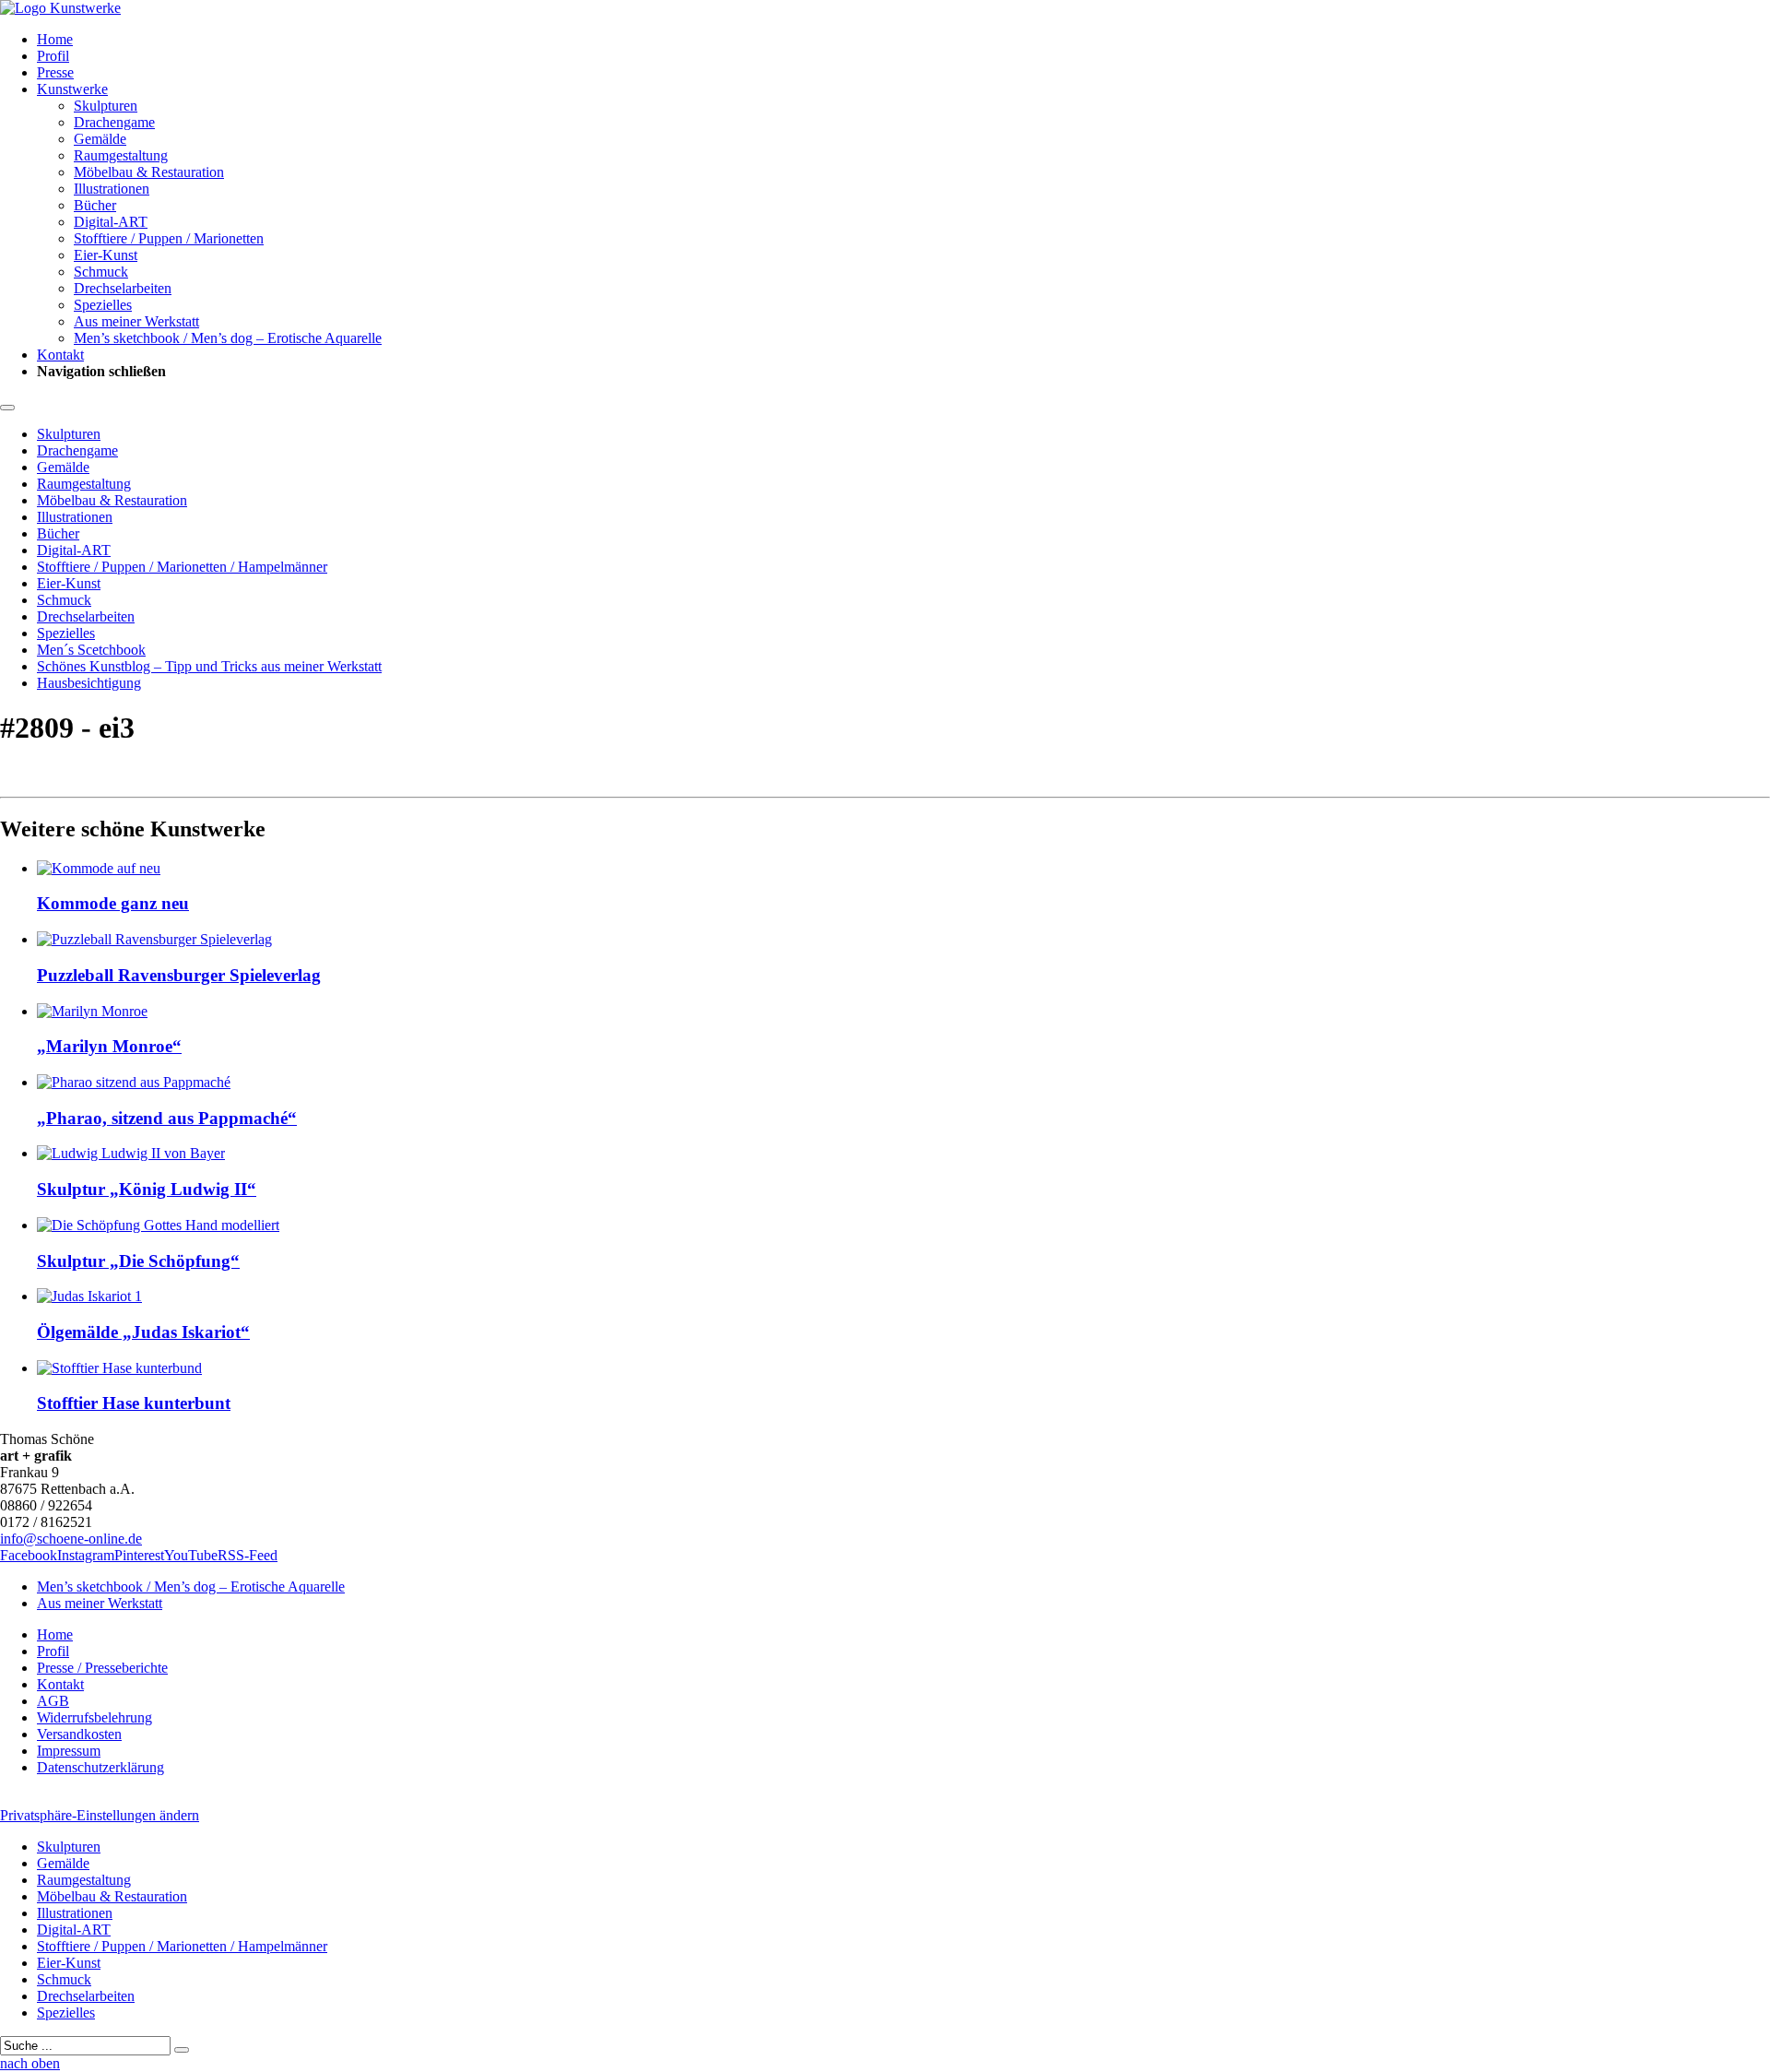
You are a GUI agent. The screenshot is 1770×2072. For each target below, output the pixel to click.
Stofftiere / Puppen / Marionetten (169, 238)
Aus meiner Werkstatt (136, 321)
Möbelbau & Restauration (149, 172)
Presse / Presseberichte (102, 1668)
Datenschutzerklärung (100, 1767)
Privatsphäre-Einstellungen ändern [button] (100, 1815)
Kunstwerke (72, 89)
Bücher (95, 205)
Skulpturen (106, 106)
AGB (53, 1701)
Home (55, 39)
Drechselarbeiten (123, 288)
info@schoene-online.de (71, 1539)
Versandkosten (79, 1734)
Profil (53, 56)
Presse (55, 72)
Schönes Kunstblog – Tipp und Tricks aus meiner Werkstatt (209, 666)
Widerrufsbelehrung (94, 1717)
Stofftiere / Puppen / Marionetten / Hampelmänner (182, 567)
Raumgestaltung (121, 155)
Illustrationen (112, 189)
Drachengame (114, 122)
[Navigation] (7, 408)
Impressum (69, 1751)
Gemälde (100, 139)
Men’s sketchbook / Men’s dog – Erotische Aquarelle (228, 338)
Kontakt (60, 355)
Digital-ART (111, 222)
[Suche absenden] (182, 2050)
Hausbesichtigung (89, 683)
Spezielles (103, 305)
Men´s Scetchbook (91, 650)
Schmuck (101, 272)
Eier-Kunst (106, 255)
